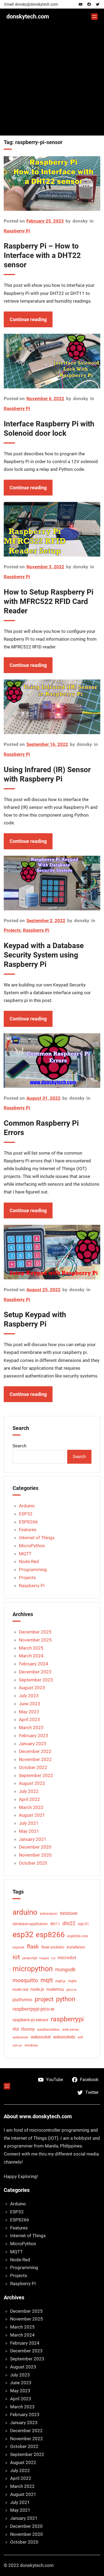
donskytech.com (28, 16)
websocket (41, 2037)
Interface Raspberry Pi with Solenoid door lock (49, 429)
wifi (80, 2037)
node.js (37, 1989)
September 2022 (36, 1775)
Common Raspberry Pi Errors (41, 1128)
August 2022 (32, 1783)
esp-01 (83, 1924)
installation (76, 1947)
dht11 (55, 1924)
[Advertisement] (52, 83)
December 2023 (35, 1672)
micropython (33, 1969)
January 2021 (33, 1839)
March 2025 (31, 1648)
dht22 (69, 1923)
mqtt (47, 1980)
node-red (20, 1989)
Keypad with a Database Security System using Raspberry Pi (44, 955)
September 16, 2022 (47, 744)
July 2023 (29, 1696)
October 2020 (33, 1863)
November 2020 (35, 1855)
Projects (12, 930)
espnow (19, 1947)
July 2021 (29, 1823)
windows (31, 2045)
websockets (64, 2037)
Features (28, 1530)
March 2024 (31, 1656)
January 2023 (33, 1744)
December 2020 (35, 1847)
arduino (25, 1912)
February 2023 (34, 1736)
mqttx (72, 1981)
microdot (67, 1958)
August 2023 (32, 1688)
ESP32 (26, 1514)
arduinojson (49, 1914)
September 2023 (36, 1680)
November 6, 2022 (45, 399)
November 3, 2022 (45, 567)
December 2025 (35, 1632)
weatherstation (48, 2029)
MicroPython (32, 1546)
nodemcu (55, 1989)
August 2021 (32, 1815)
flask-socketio (53, 1947)
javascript (30, 1958)
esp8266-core (78, 1936)
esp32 (23, 1935)
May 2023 (29, 1712)
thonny (28, 2029)
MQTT (25, 1554)
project (44, 1999)
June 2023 (30, 1704)
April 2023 (29, 1719)
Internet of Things (37, 1538)
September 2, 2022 (46, 921)
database (69, 1913)
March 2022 (31, 1807)
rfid (16, 2029)
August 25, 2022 (43, 1290)
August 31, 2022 (43, 1098)
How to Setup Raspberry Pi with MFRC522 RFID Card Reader (49, 601)
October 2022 (33, 1767)
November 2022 (35, 1759)
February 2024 (34, 1664)
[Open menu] (94, 17)
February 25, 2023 (45, 221)
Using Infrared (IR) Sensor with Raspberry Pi (47, 774)
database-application (30, 1924)
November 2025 (35, 1640)
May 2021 (29, 1831)
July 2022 (29, 1791)
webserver (20, 2037)
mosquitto (25, 1980)
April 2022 (29, 1799)
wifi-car (17, 2046)
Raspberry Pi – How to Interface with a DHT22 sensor (42, 255)
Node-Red (29, 1561)
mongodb (65, 1969)
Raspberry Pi (17, 231)
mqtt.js (60, 1981)
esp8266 (50, 1935)
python (66, 1999)
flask (33, 1946)
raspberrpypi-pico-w (33, 2009)
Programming (33, 1569)
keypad (44, 1958)
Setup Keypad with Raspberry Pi (35, 1319)
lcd (53, 1958)
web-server (71, 2029)
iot (16, 1957)
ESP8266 (28, 1522)
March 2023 (31, 1728)
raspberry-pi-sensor (30, 2020)
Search (19, 1446)
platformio (22, 2000)
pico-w (71, 1990)
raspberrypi (67, 2019)
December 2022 (35, 1751)
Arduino (27, 1506)
